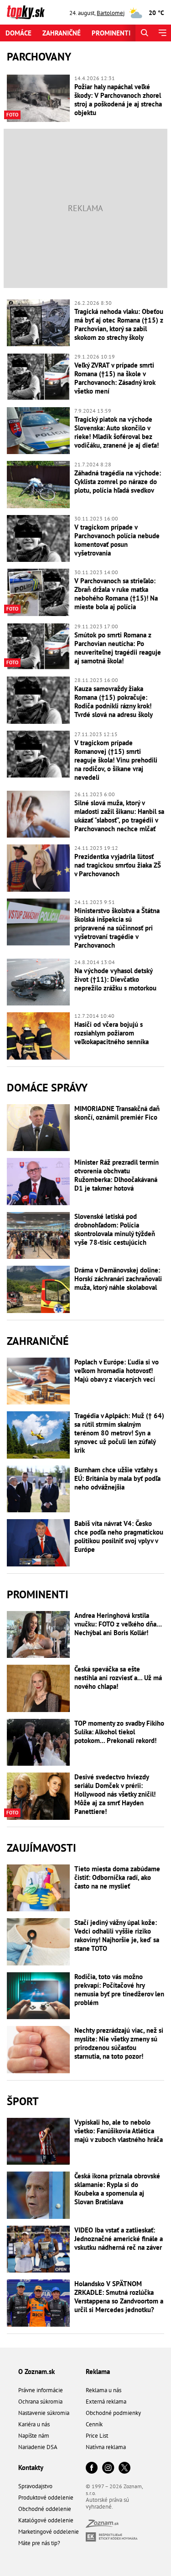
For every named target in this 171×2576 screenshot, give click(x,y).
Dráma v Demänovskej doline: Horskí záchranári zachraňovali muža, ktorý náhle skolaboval (118, 1279)
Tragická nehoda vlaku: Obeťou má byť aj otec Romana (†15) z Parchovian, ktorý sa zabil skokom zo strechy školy (119, 324)
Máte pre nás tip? (39, 2543)
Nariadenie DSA (38, 2447)
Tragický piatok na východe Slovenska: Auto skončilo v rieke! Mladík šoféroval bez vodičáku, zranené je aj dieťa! (117, 432)
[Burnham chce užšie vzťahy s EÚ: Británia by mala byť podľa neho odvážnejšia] (38, 1489)
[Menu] (162, 33)
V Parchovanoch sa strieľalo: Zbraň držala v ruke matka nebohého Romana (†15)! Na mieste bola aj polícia (116, 594)
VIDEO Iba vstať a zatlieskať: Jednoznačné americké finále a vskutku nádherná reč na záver (119, 2239)
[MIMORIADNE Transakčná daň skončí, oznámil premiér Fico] (38, 1128)
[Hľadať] (144, 33)
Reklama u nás (104, 2390)
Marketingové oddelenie (49, 2532)
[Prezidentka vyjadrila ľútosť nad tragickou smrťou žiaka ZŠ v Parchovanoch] (38, 868)
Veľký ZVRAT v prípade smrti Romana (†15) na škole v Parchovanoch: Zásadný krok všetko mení (115, 378)
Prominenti (111, 33)
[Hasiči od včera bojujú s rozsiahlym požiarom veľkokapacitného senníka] (38, 1036)
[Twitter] (124, 2468)
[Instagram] (108, 2468)
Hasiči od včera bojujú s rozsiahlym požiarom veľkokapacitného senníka (111, 1033)
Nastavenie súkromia (44, 2413)
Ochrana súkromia (40, 2402)
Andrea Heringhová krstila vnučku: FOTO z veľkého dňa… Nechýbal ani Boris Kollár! (118, 1624)
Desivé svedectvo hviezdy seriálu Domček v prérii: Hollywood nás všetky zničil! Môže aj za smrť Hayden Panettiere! (115, 1794)
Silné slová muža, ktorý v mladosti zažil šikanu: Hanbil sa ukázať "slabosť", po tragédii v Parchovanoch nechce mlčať (119, 816)
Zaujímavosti (41, 1848)
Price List (97, 2436)
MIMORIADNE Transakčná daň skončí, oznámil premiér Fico (117, 1113)
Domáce (18, 33)
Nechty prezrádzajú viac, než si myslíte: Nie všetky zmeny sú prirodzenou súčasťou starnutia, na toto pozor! (119, 2043)
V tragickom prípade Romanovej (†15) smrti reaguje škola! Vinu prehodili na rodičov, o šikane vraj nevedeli (116, 760)
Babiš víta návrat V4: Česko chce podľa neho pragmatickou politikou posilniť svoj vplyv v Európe (119, 1536)
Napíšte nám (34, 2436)
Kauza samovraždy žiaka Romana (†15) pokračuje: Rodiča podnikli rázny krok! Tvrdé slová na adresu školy (114, 702)
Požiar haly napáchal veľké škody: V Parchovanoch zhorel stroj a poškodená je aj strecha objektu (118, 100)
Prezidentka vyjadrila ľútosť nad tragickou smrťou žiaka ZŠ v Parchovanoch (118, 865)
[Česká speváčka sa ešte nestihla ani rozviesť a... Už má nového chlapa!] (38, 1688)
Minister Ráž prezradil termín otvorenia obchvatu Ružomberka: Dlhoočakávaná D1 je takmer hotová (117, 1175)
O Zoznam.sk (36, 2371)
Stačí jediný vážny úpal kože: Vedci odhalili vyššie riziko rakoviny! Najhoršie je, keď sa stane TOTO (117, 1935)
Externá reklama (106, 2402)
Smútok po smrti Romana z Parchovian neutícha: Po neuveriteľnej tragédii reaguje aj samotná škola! (118, 648)
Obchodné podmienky (113, 2413)
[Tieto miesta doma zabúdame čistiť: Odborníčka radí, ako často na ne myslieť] (38, 1888)
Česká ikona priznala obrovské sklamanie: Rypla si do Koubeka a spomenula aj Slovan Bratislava (117, 2189)
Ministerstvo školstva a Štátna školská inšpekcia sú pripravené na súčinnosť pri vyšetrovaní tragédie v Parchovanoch (117, 928)
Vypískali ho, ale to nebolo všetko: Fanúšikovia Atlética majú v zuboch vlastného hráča (119, 2131)
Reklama (98, 2371)
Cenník (94, 2424)
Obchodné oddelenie (45, 2509)
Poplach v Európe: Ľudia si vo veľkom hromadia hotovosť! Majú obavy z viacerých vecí (117, 1371)
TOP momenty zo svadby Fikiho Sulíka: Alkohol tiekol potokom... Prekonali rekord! (119, 1732)
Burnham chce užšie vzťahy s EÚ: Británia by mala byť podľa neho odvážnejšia (117, 1478)
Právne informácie (41, 2390)
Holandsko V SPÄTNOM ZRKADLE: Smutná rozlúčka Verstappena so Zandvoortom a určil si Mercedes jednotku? (119, 2297)
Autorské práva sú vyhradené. (107, 2503)
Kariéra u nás (34, 2424)
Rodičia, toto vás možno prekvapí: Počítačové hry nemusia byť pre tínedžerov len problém (119, 1990)
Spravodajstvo (35, 2486)
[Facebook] (92, 2468)
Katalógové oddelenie (46, 2520)
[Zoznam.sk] (102, 2525)
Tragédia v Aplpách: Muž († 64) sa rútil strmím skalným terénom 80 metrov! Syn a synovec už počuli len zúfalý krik (119, 1433)
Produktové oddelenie (46, 2498)
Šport (23, 2101)
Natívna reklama (106, 2447)
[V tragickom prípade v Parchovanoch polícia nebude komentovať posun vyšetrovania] (38, 539)
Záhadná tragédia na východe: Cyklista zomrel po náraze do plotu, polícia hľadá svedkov (118, 482)
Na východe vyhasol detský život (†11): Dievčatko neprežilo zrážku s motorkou (115, 979)
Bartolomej (111, 13)
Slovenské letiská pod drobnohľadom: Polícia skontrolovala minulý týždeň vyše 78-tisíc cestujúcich (115, 1229)
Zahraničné (62, 33)
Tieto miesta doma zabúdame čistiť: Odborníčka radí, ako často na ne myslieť (117, 1877)
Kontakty (31, 2467)
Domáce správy (47, 1088)
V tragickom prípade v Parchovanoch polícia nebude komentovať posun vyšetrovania (117, 540)
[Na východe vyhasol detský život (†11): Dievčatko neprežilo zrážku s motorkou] (38, 982)
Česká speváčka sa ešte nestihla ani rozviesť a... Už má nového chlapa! (118, 1678)
